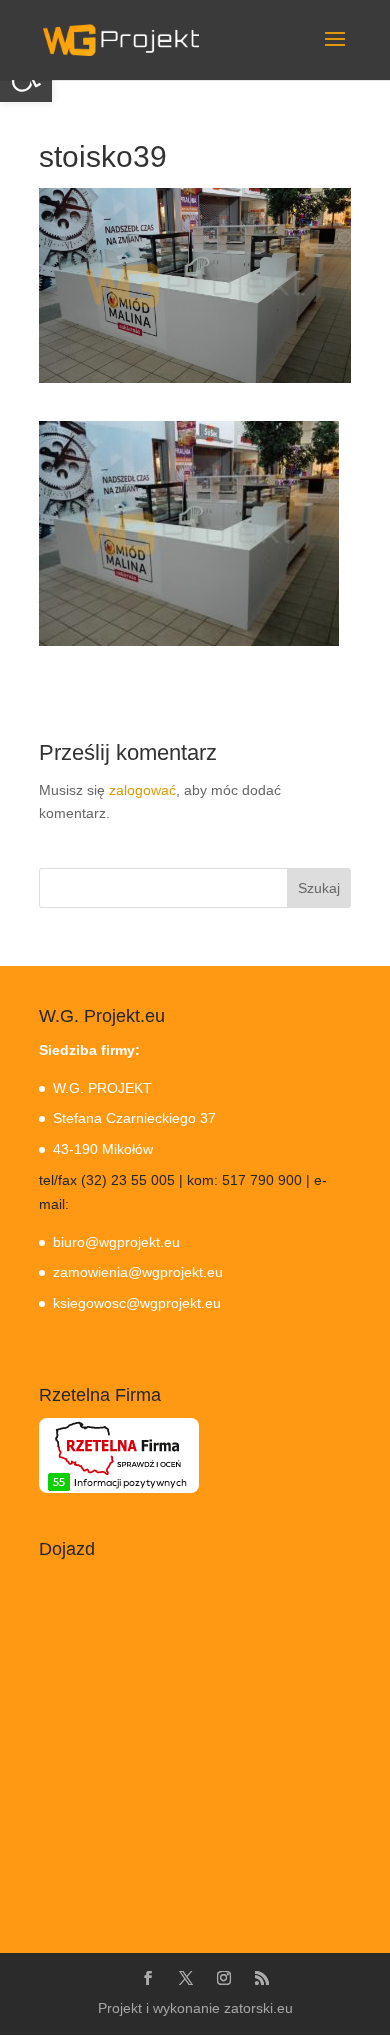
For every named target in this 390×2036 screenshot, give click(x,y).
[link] (121, 39)
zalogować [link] (142, 790)
